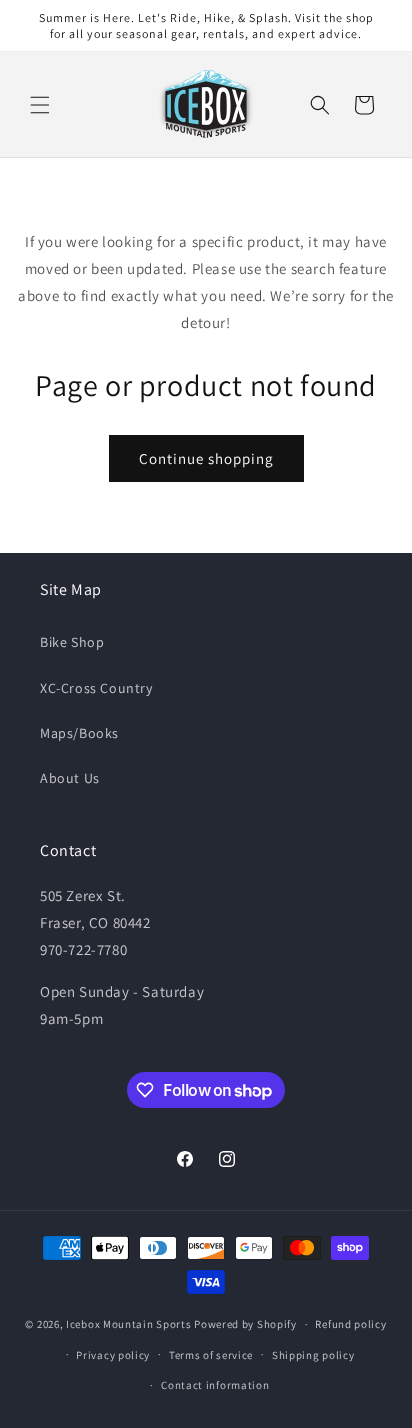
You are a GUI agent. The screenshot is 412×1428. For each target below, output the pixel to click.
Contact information (215, 1385)
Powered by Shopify (245, 1324)
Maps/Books (79, 733)
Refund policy (350, 1324)
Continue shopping (206, 458)
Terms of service (211, 1355)
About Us (70, 778)
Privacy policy (113, 1355)
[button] (40, 105)
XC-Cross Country (96, 688)
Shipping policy (313, 1355)
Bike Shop (72, 642)
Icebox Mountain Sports (128, 1324)
